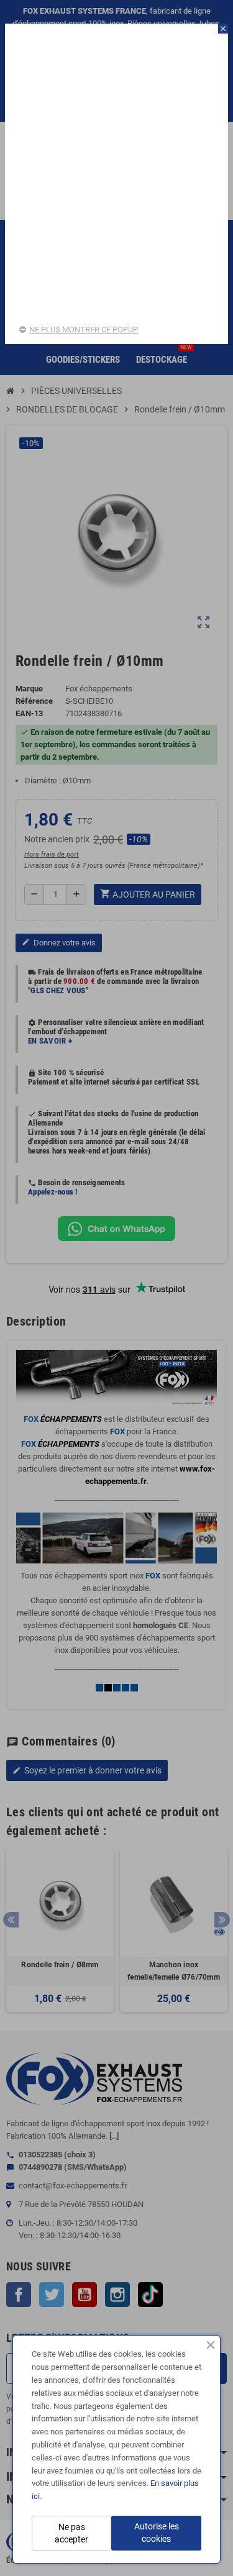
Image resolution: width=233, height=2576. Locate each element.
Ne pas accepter (71, 2533)
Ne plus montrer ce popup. (84, 330)
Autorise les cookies (157, 2533)
